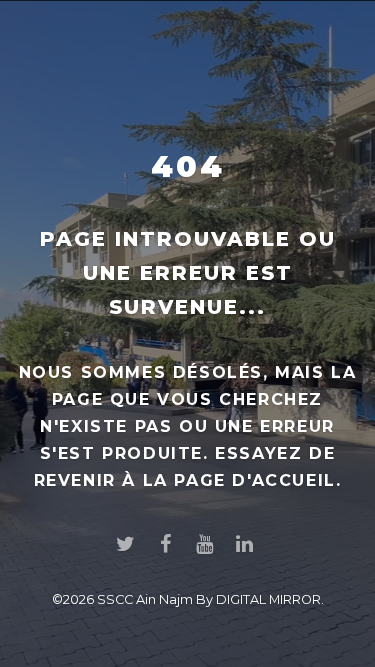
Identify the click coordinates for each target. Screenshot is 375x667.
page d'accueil (254, 480)
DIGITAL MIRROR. (270, 599)
